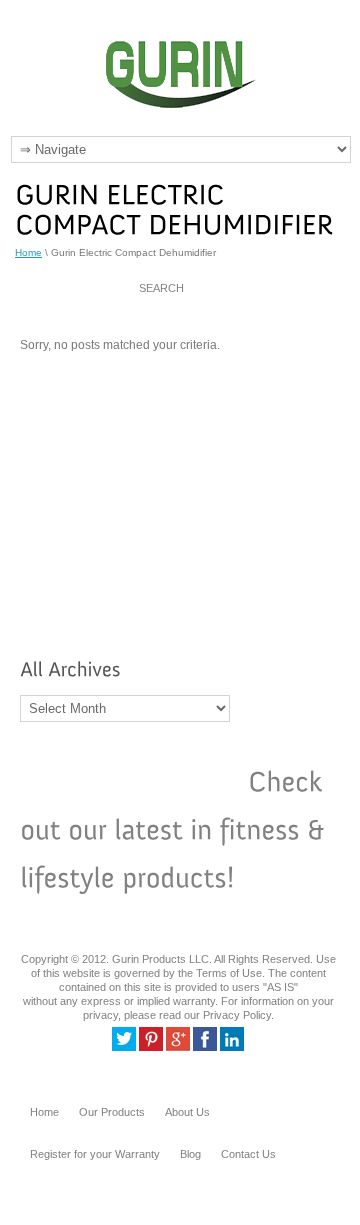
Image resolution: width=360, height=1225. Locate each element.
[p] (151, 1047)
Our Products (112, 1112)
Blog (190, 1154)
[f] (205, 1047)
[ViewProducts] (130, 783)
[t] (124, 1047)
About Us (187, 1112)
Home (28, 252)
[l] (232, 1047)
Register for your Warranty (95, 1154)
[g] (178, 1047)
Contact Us (248, 1154)
